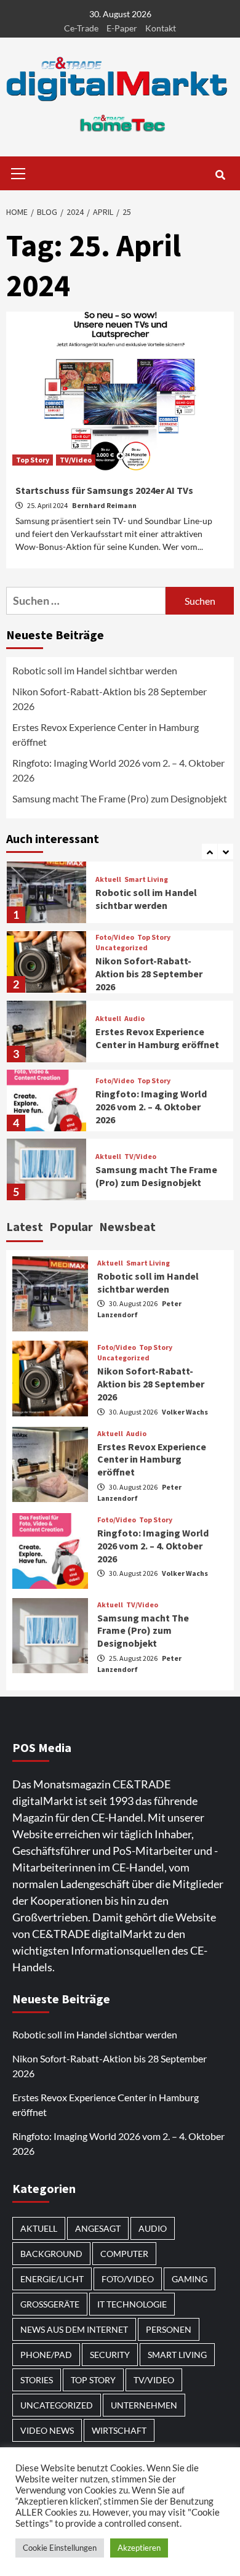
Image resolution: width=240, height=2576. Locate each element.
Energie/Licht (52, 2279)
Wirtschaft (119, 2430)
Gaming (190, 2279)
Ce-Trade (81, 28)
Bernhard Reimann (104, 505)
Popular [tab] (71, 1226)
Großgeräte (50, 2304)
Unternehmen (144, 2405)
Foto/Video (115, 937)
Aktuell (108, 879)
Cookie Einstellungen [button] (60, 2548)
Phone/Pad (46, 2355)
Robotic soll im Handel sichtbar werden (95, 670)
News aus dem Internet (74, 2329)
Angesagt (98, 2228)
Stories (37, 2380)
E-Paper (122, 28)
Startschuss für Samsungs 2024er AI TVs (104, 490)
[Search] (220, 175)
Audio (134, 1019)
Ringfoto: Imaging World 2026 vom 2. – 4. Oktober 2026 (118, 770)
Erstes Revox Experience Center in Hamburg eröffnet (106, 734)
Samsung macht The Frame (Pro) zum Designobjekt (120, 798)
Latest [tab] (25, 1226)
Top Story (33, 460)
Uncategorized (122, 948)
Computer (124, 2254)
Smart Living (146, 879)
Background (51, 2254)
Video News (47, 2430)
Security (110, 2355)
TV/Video (76, 460)
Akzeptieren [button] (139, 2548)
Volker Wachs (185, 1412)
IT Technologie (132, 2304)
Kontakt (161, 28)
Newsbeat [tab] (127, 1226)
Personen (169, 2329)
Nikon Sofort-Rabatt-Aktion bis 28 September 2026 (110, 699)
